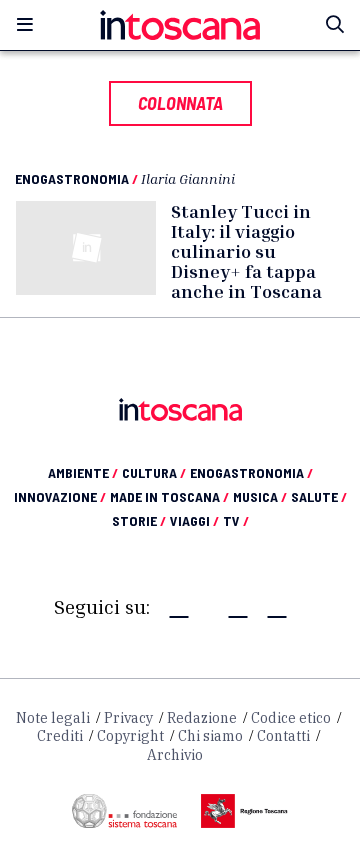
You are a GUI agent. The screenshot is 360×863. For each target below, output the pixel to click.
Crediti (60, 736)
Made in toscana (169, 496)
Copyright (130, 736)
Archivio (175, 755)
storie (139, 520)
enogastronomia (251, 472)
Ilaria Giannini (188, 178)
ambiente (83, 472)
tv (236, 520)
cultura (154, 472)
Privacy (128, 718)
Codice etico (291, 718)
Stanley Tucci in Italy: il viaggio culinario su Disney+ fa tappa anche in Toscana (246, 251)
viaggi (194, 520)
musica (260, 496)
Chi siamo (210, 736)
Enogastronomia (72, 178)
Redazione (202, 718)
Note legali (53, 718)
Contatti (283, 736)
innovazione (60, 496)
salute (319, 496)
